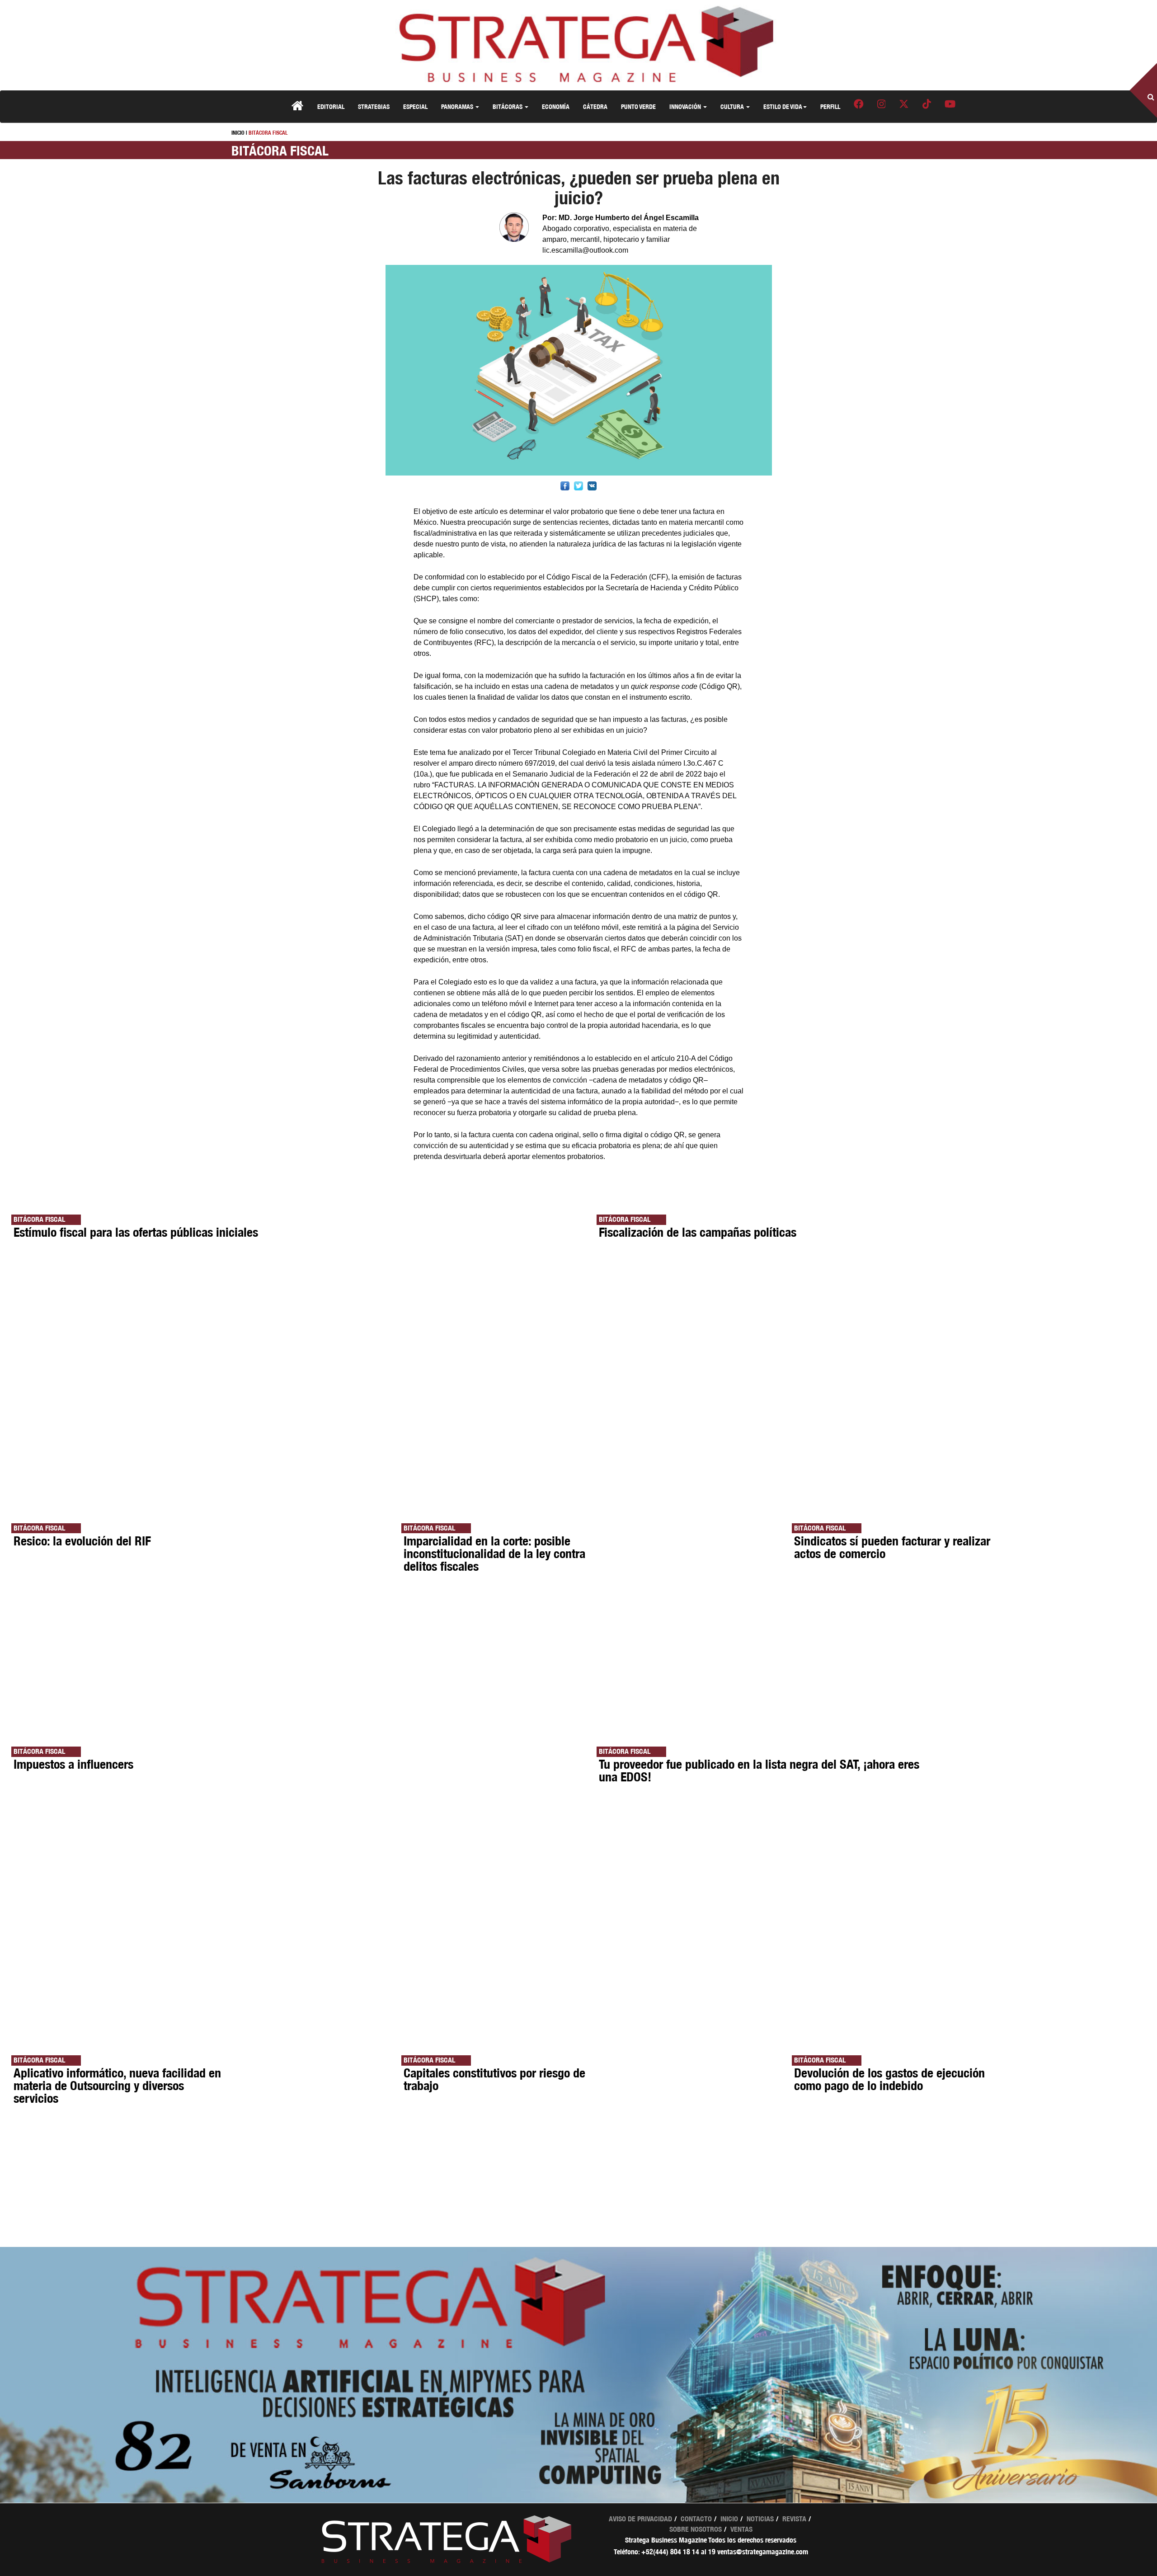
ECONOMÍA (556, 106)
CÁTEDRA (595, 106)
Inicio (729, 2519)
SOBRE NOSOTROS (696, 2529)
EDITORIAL (331, 106)
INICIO (238, 133)
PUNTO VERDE (638, 106)
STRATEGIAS (374, 106)
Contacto (696, 2519)
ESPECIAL (415, 106)
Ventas (741, 2529)
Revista (794, 2519)
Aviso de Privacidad (640, 2519)
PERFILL (830, 106)
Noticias (760, 2519)
